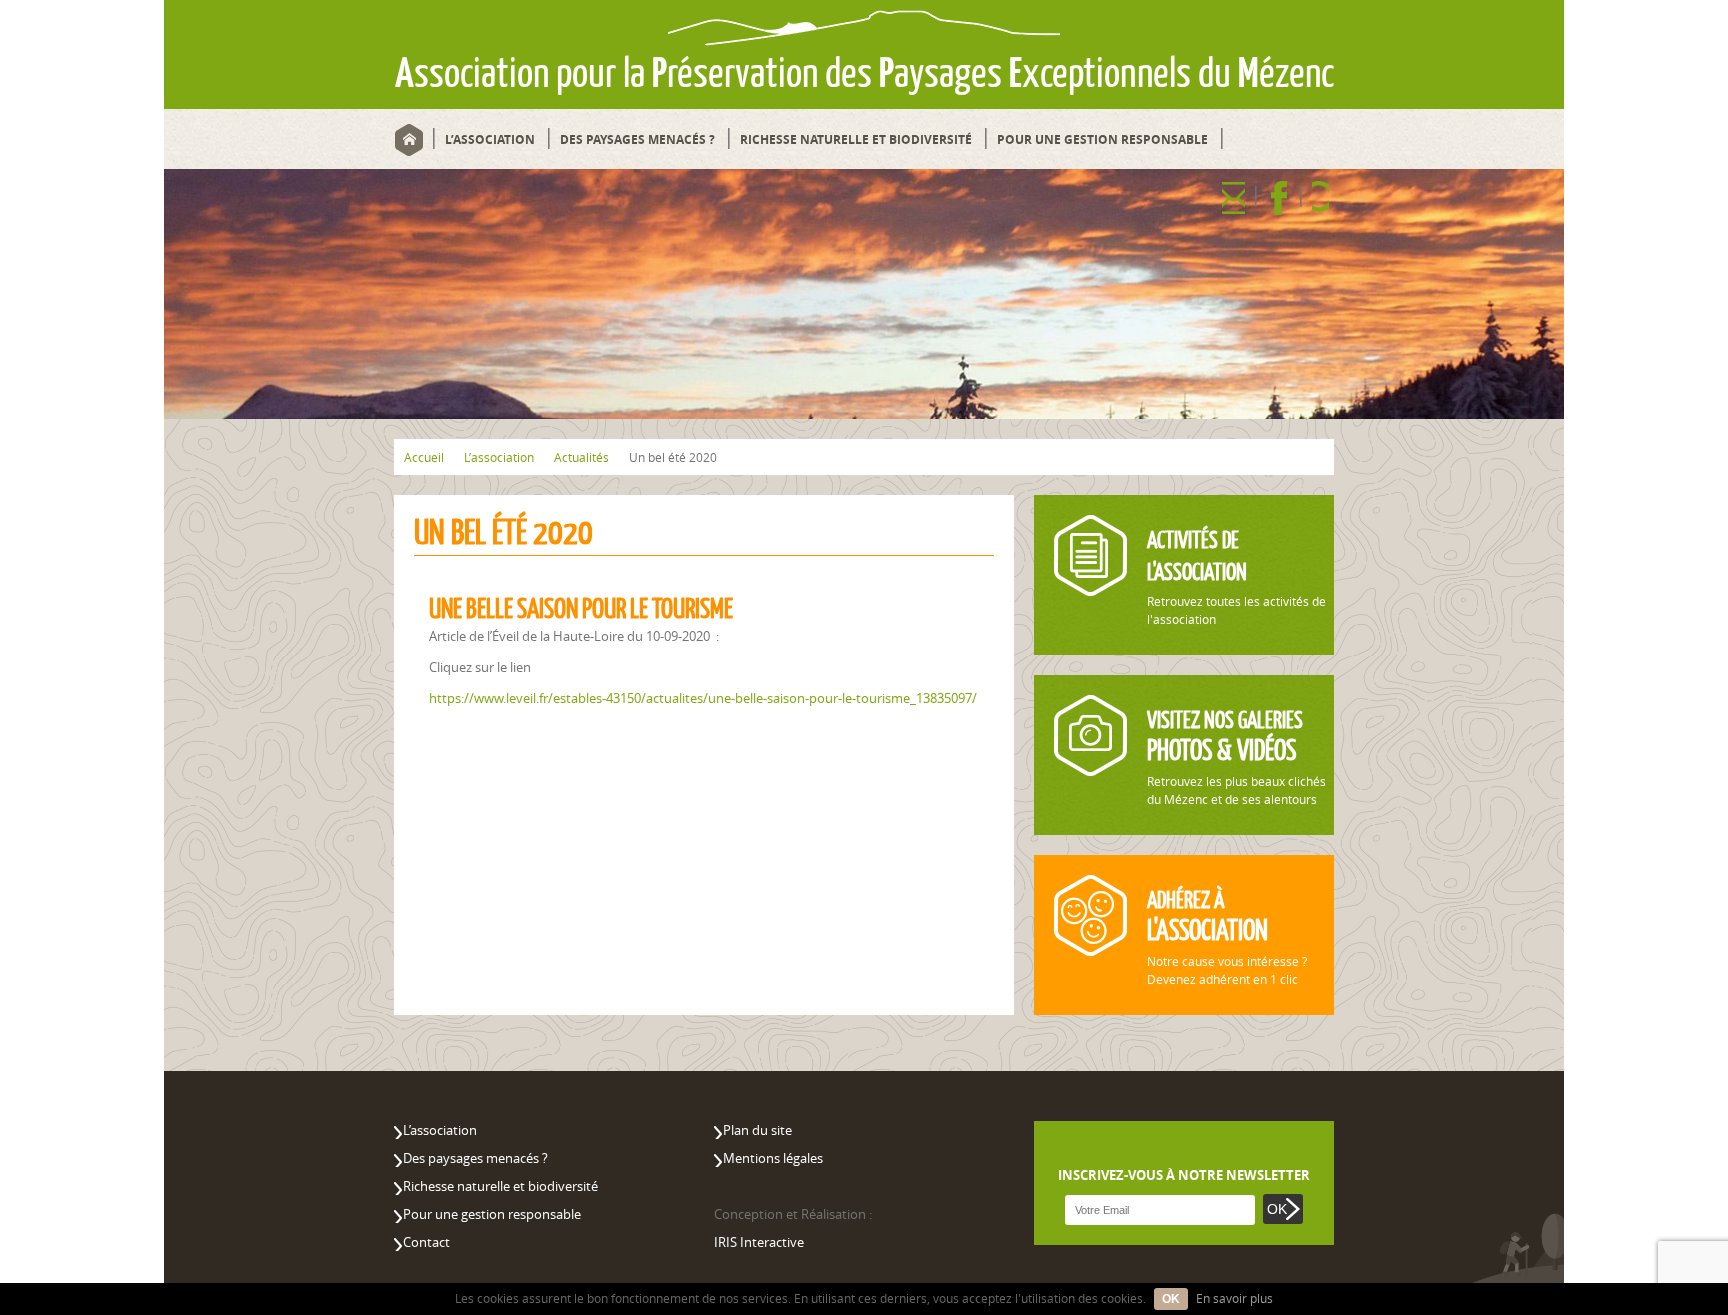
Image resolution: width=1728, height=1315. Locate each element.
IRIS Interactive (759, 1242)
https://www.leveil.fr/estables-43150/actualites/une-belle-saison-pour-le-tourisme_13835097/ (703, 698)
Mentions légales (773, 1158)
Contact (1233, 197)
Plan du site (757, 1130)
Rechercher (1320, 197)
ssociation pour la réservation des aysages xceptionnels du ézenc (864, 72)
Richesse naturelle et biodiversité (856, 139)
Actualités (581, 457)
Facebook (1278, 197)
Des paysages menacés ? (637, 139)
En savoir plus (1234, 1298)
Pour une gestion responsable (1102, 139)
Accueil (408, 139)
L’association (490, 139)
